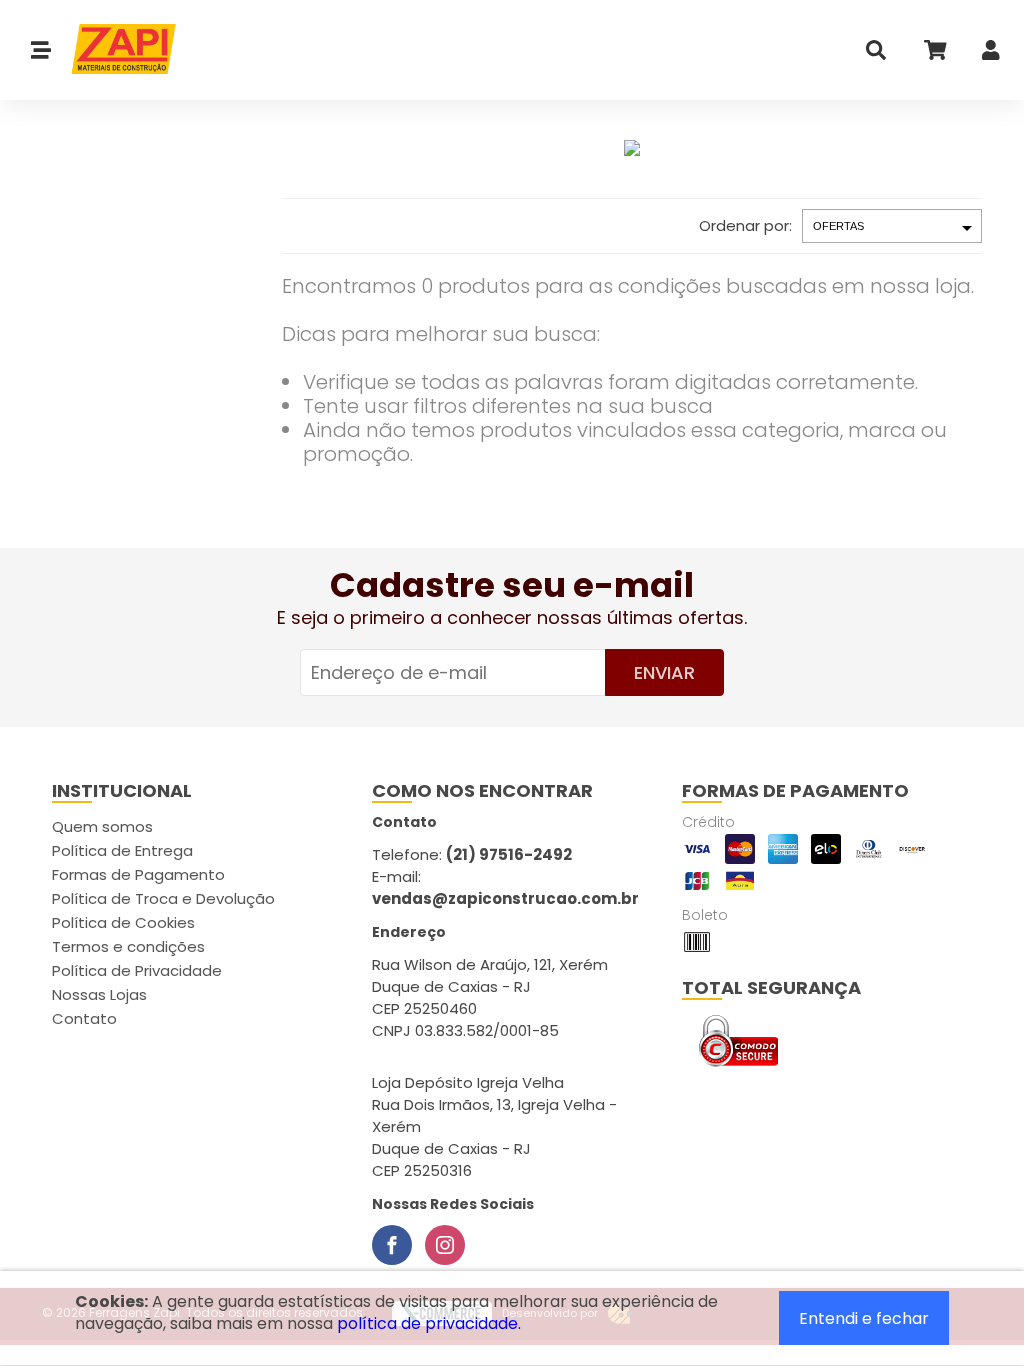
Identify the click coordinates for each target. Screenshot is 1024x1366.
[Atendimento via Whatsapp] (909, 1254)
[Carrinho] (934, 54)
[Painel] (991, 54)
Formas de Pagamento (138, 874)
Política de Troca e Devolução (163, 898)
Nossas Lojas (99, 994)
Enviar (664, 672)
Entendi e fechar (864, 1318)
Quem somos (102, 826)
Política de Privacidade (137, 970)
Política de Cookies (123, 922)
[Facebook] (392, 1245)
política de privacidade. (429, 1323)
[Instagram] (445, 1245)
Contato (84, 1018)
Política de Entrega (122, 850)
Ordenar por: (745, 225)
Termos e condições (128, 946)
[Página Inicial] (114, 50)
